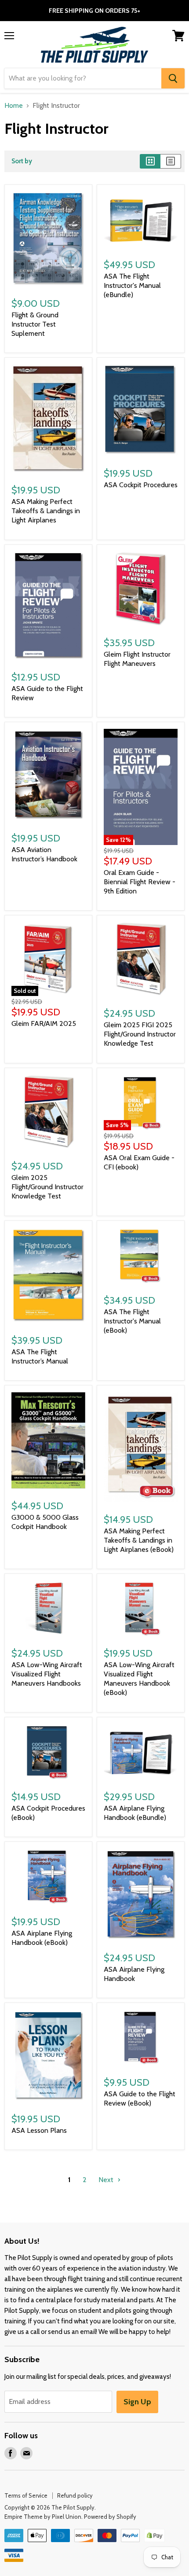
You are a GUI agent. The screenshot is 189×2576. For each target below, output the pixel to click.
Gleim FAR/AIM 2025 (44, 1023)
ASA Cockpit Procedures (141, 485)
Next (107, 2180)
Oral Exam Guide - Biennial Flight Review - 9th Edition (140, 882)
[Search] (173, 78)
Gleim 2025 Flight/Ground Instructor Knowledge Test (47, 1187)
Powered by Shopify (110, 2517)
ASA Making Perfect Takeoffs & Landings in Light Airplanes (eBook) (139, 1540)
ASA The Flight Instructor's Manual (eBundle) (132, 285)
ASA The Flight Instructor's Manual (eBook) (132, 1321)
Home (14, 106)
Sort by (22, 161)
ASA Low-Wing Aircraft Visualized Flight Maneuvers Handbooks (47, 1674)
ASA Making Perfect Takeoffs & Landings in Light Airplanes (46, 511)
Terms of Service (26, 2495)
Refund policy (75, 2495)
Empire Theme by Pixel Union (43, 2517)
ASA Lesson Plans (39, 2130)
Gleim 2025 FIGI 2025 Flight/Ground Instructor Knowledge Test (140, 1034)
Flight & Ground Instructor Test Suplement (35, 324)
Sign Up (137, 2402)
